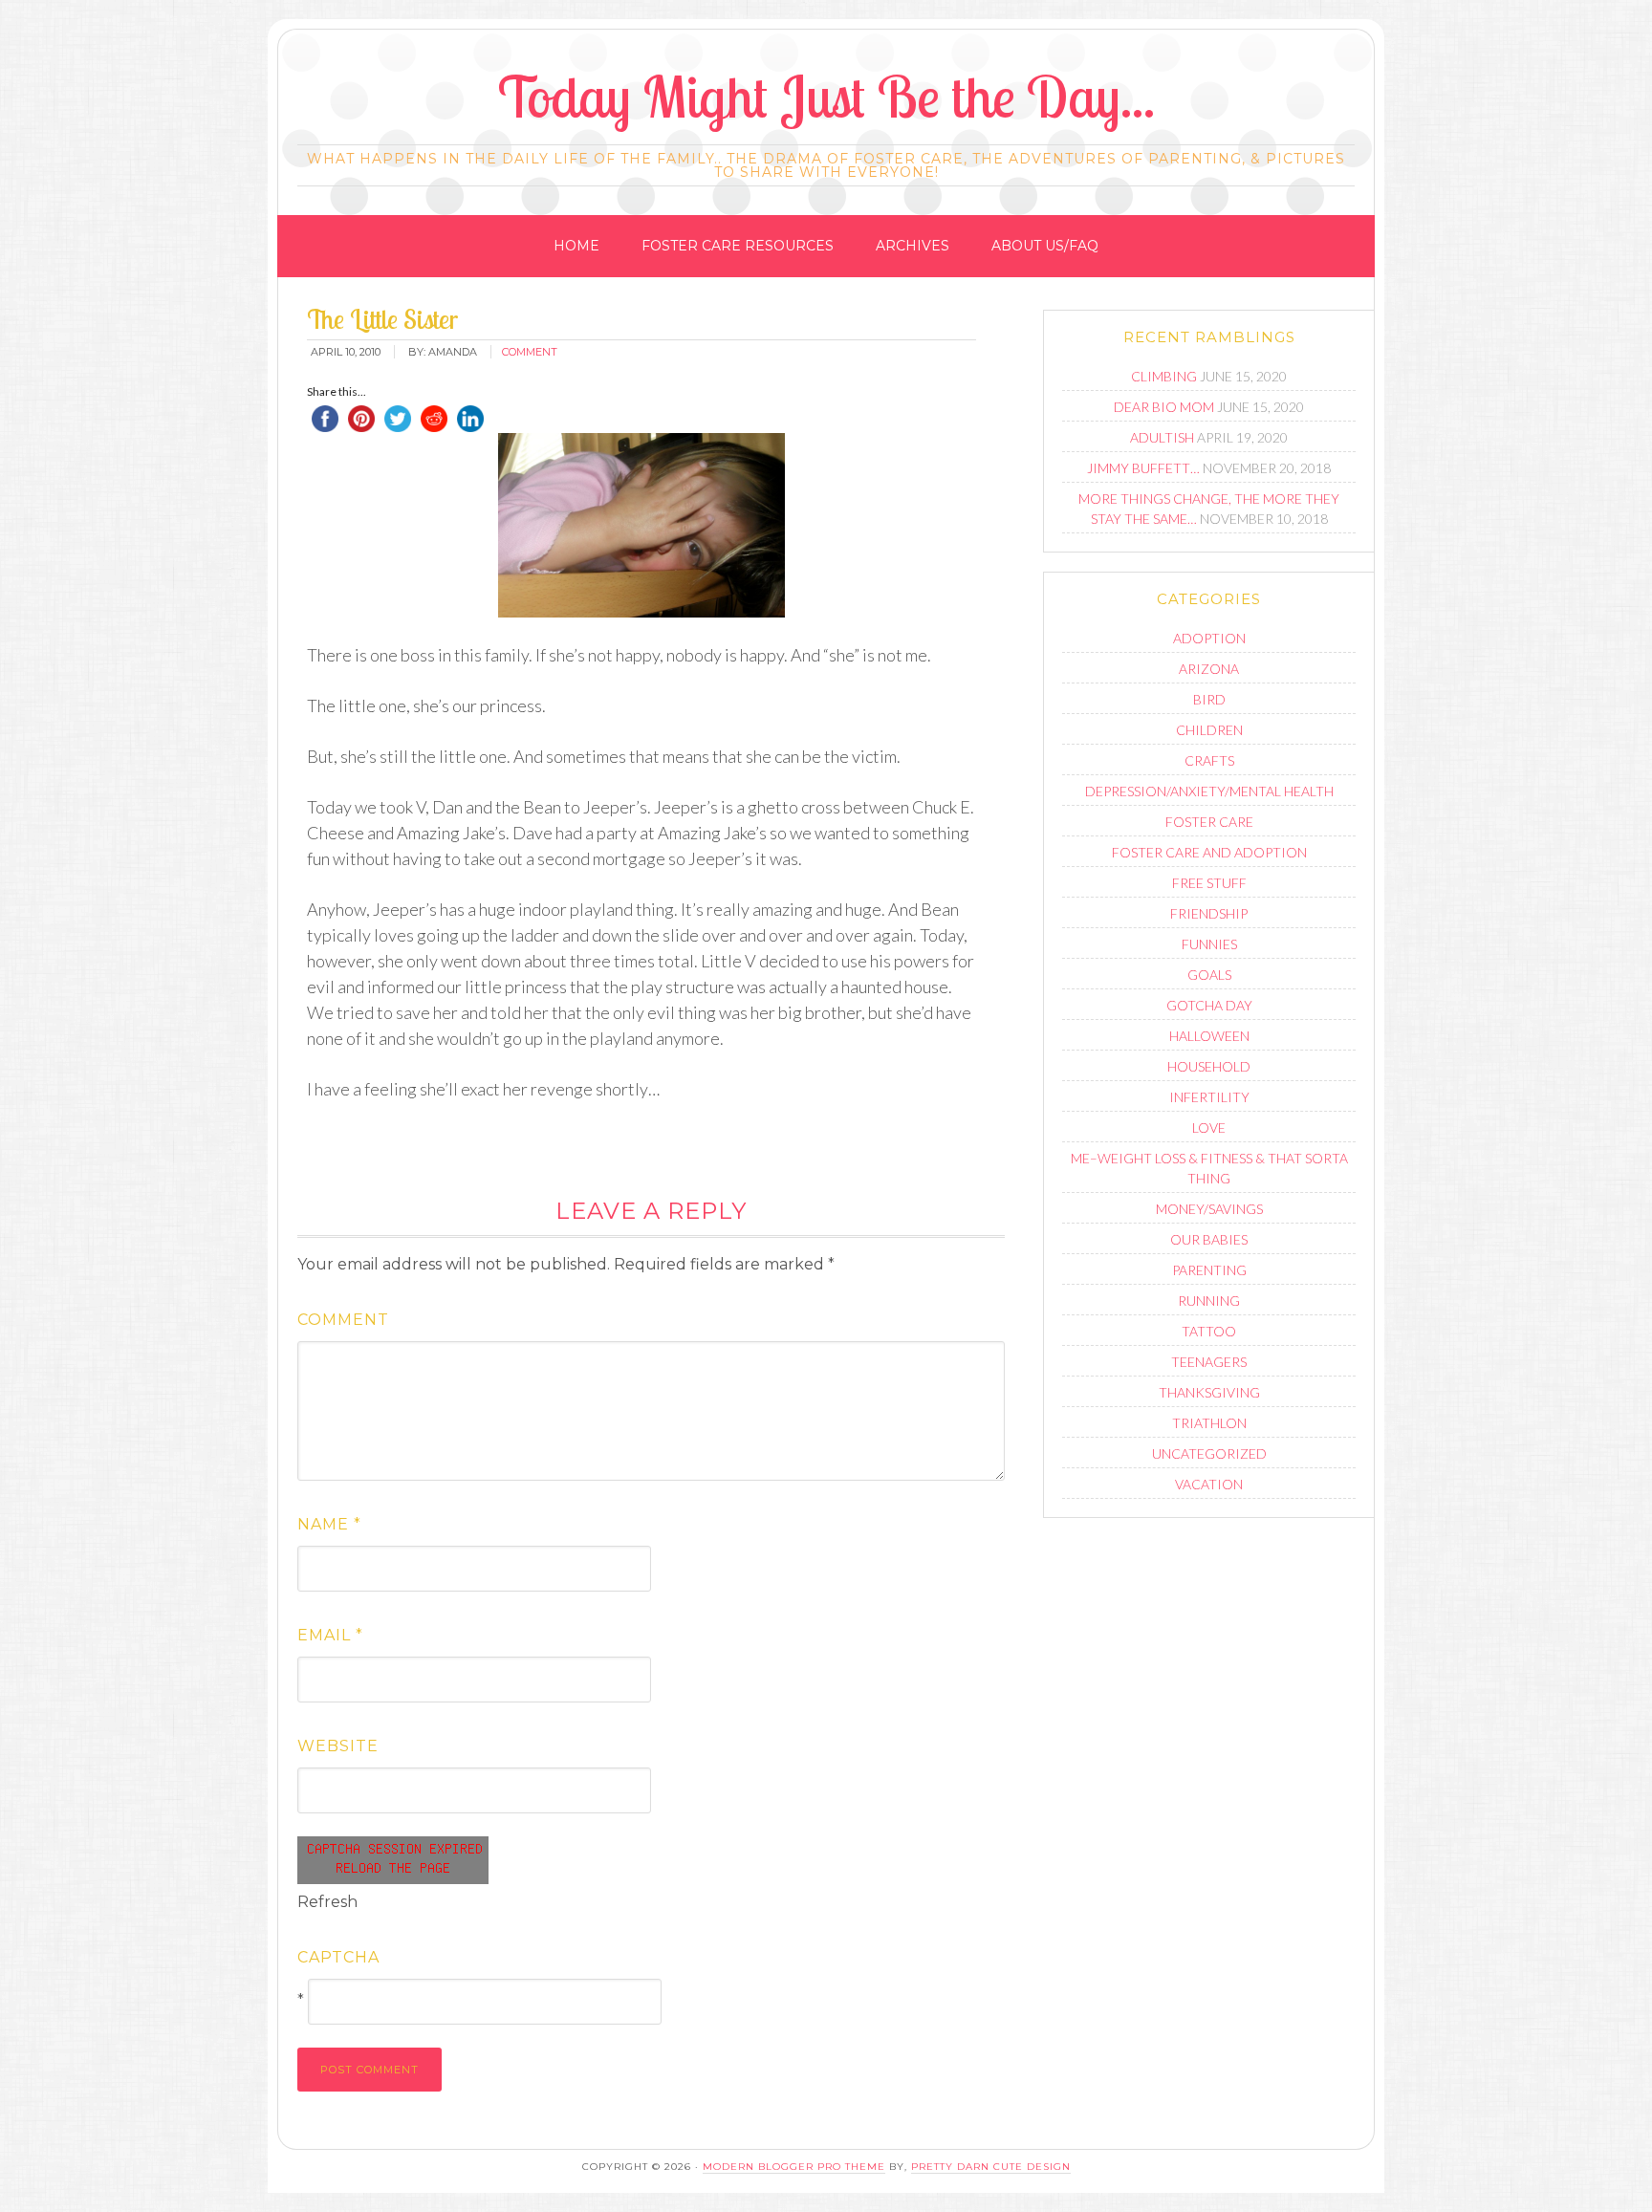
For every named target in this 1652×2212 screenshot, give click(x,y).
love (1209, 1128)
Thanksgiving (1209, 1392)
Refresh (327, 1902)
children (1209, 730)
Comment (343, 1320)
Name (329, 1524)
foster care (1209, 822)
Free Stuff (1209, 883)
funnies (1209, 944)
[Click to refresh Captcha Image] (393, 1860)
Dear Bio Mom (1164, 407)
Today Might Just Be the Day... (826, 96)
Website (338, 1746)
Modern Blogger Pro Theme (794, 2167)
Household (1209, 1066)
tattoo (1209, 1331)
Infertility (1209, 1097)
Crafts (1209, 760)
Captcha (338, 1957)
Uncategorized (1209, 1453)
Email (330, 1635)
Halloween (1209, 1036)
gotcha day (1209, 1005)
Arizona (1209, 669)
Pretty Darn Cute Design (991, 2167)
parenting (1209, 1270)
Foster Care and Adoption (1209, 852)
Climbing (1164, 376)
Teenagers (1209, 1362)
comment (530, 352)
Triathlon (1209, 1423)
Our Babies (1209, 1239)
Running (1209, 1301)
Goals (1209, 975)
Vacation (1209, 1484)
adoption (1209, 638)
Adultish (1162, 437)
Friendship (1209, 913)
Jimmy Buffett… (1143, 468)
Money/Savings (1209, 1209)
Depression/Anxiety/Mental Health (1209, 791)
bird (1209, 699)
